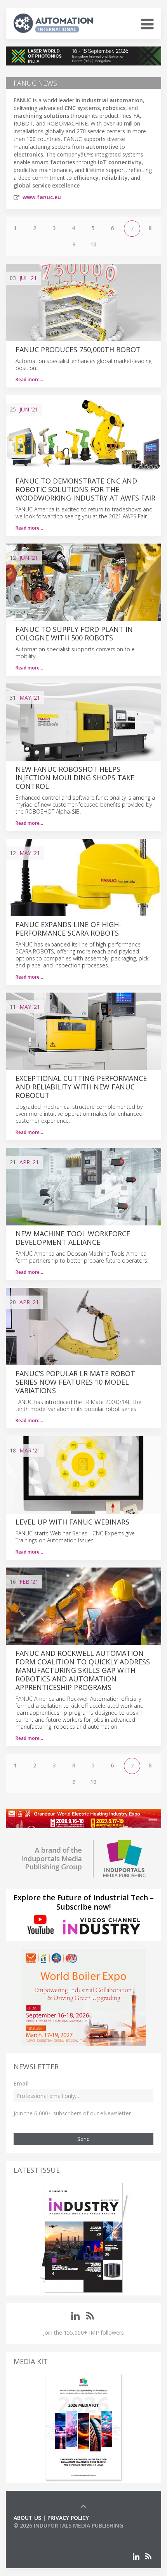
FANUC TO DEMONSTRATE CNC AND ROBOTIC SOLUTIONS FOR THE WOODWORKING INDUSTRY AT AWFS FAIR (85, 489)
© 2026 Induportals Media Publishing (68, 2525)
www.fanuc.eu (42, 197)
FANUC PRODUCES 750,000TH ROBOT (78, 349)
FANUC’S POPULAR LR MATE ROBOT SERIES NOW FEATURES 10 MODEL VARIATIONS (75, 1382)
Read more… (29, 379)
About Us (27, 2518)
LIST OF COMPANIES (40, 2533)
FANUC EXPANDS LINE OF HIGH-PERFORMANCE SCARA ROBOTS (68, 929)
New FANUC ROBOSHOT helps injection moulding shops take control (75, 778)
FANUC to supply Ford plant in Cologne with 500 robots (74, 633)
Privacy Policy (68, 2518)
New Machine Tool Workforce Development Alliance (73, 1238)
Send (83, 2139)
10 (93, 244)
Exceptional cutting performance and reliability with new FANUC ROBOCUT (81, 1087)
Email (21, 2083)
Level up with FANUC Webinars (72, 1522)
